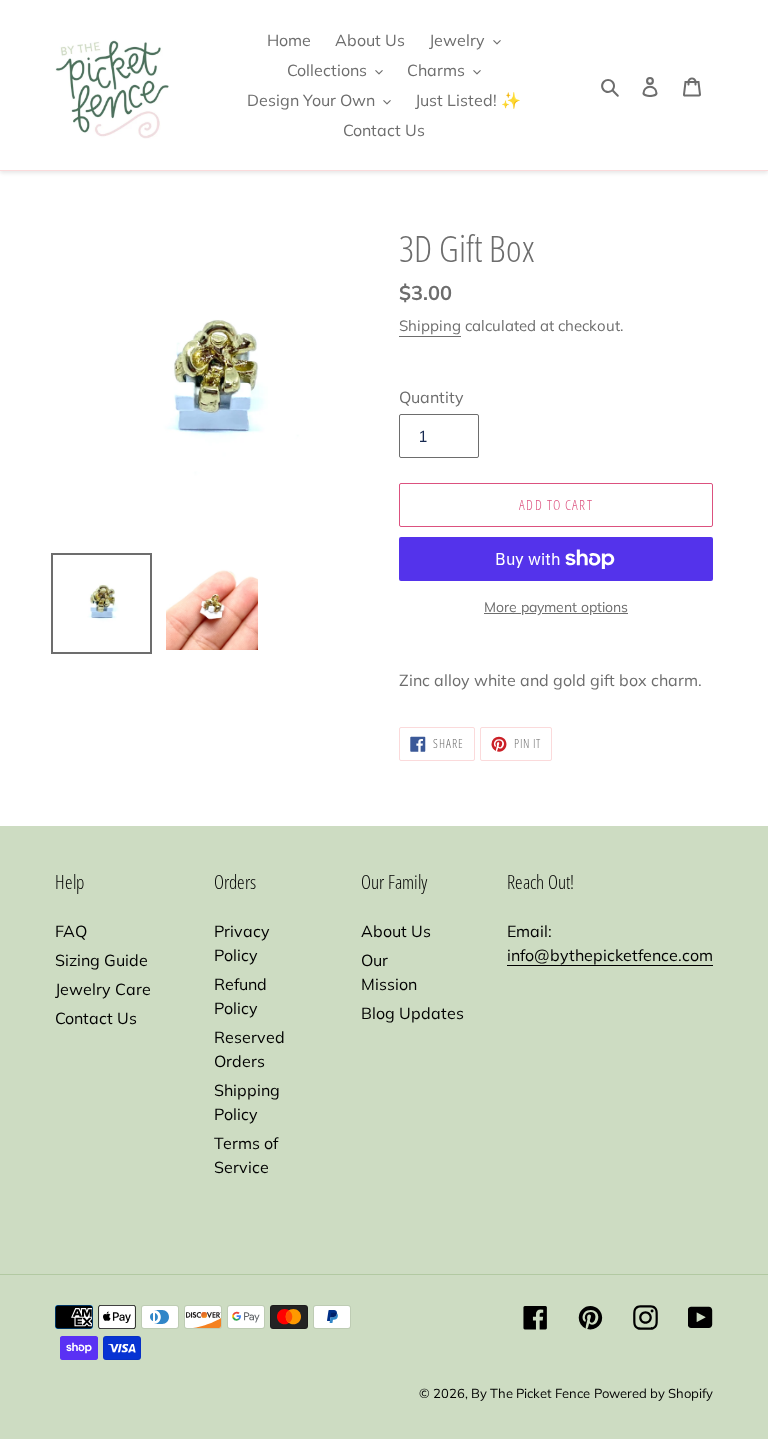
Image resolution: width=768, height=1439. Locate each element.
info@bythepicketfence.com (610, 955)
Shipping (430, 325)
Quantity (431, 397)
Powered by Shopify (653, 1393)
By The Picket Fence (530, 1393)
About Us (396, 931)
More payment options (556, 607)
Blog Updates (412, 1013)
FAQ (71, 931)
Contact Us (96, 1018)
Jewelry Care (103, 989)
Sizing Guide (101, 960)
